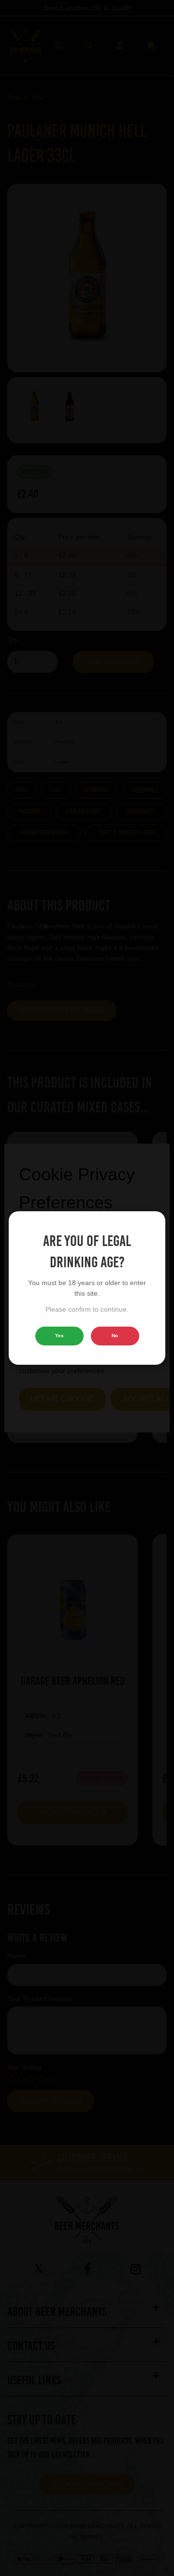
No (115, 1336)
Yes (59, 1336)
